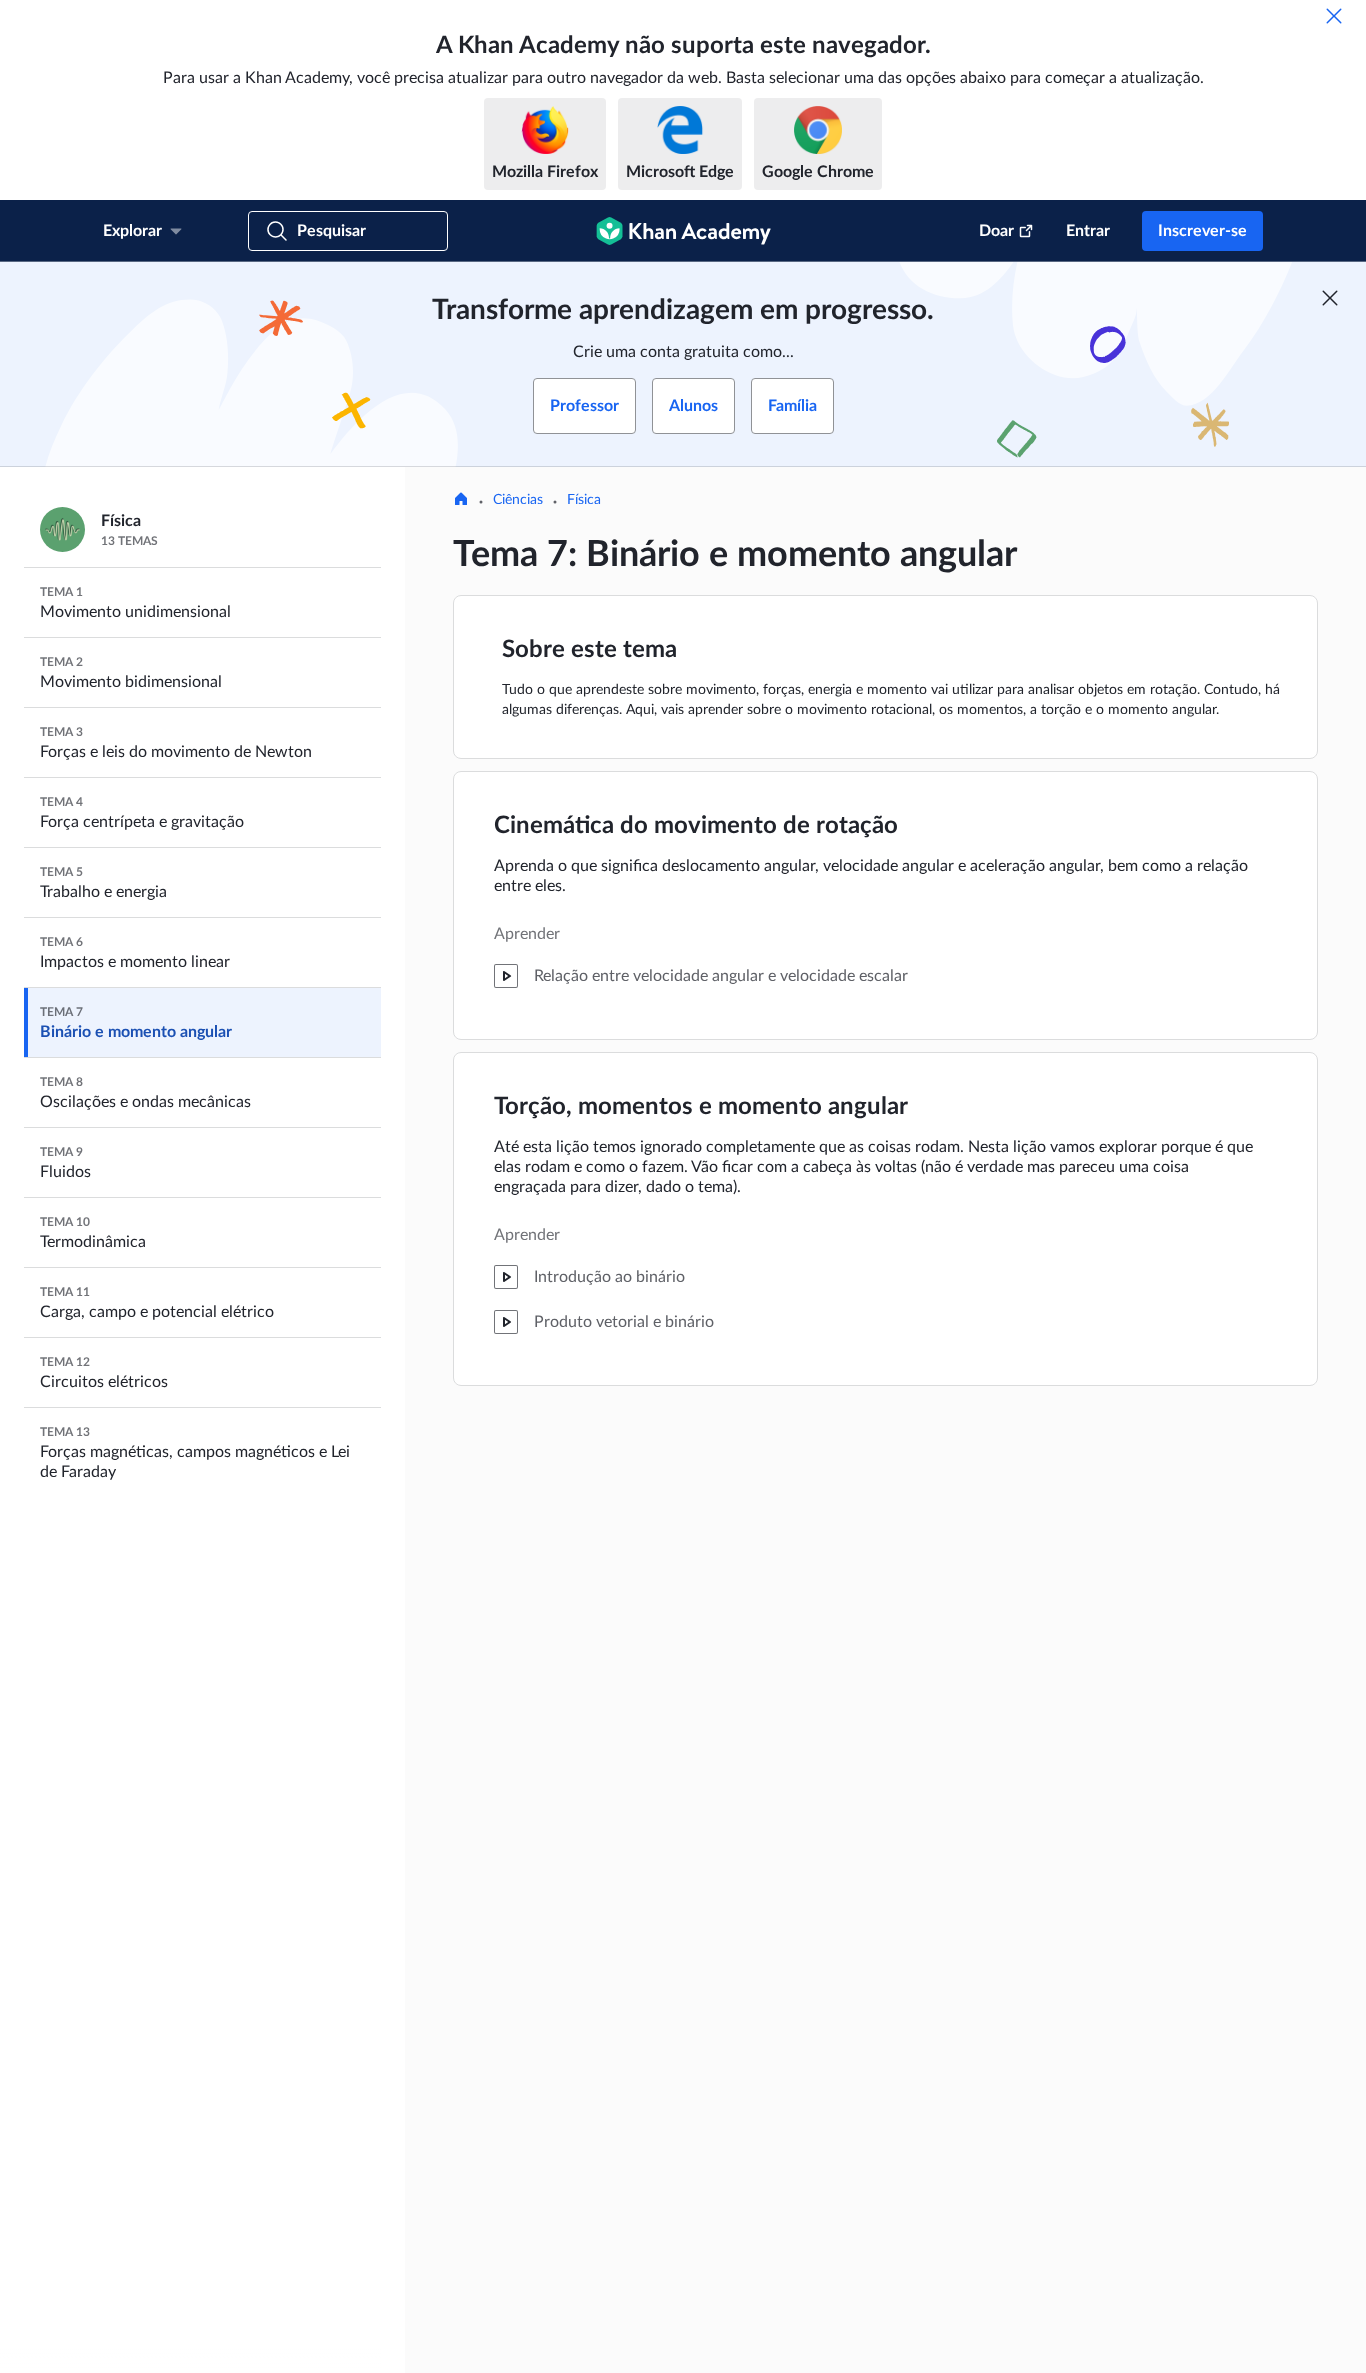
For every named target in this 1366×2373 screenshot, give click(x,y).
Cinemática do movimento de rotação (696, 826)
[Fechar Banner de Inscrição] (1330, 298)
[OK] (1334, 16)
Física (584, 500)
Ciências (518, 500)
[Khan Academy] (683, 231)
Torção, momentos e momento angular (701, 1107)
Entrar (1088, 231)
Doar (996, 231)
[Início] (461, 501)
